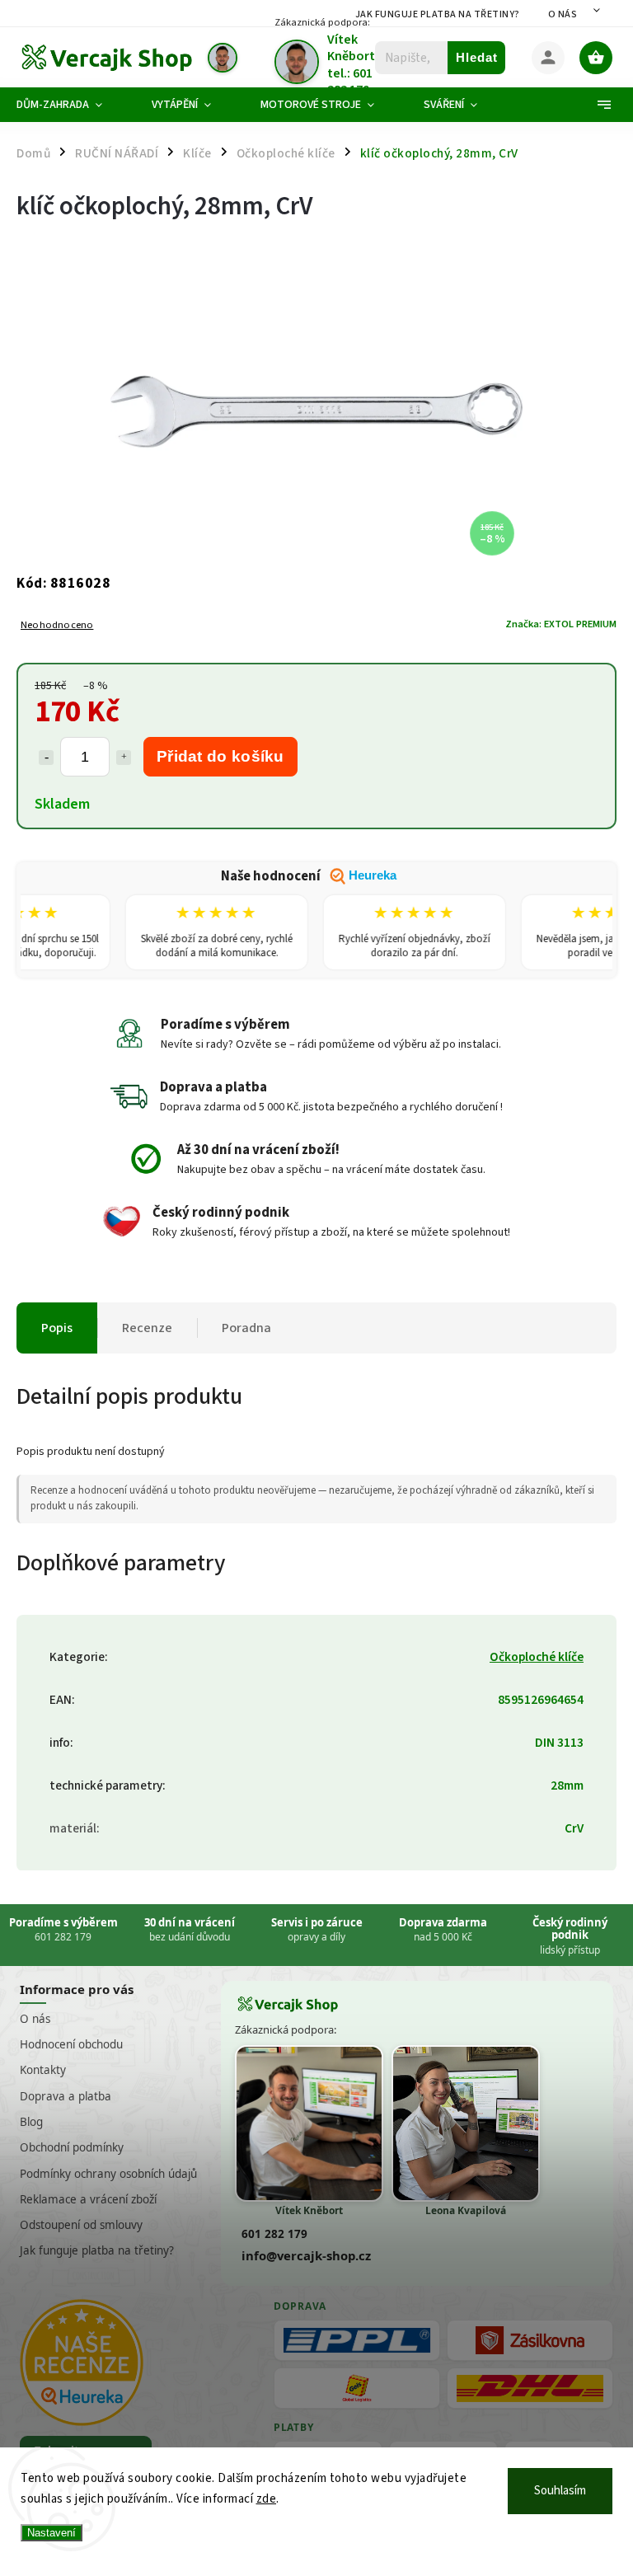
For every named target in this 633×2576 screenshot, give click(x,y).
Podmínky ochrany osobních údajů (108, 2174)
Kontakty (43, 2070)
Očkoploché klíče (537, 1657)
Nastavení (52, 2533)
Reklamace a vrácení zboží (88, 2199)
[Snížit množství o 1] (46, 758)
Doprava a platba (66, 2096)
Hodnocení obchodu (71, 2044)
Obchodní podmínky (72, 2147)
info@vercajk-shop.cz (306, 2255)
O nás (563, 14)
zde (267, 2499)
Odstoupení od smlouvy (81, 2225)
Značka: (561, 624)
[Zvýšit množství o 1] (124, 758)
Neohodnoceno (57, 625)
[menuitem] (72, 105)
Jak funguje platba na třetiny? (438, 14)
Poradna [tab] (246, 1328)
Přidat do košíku (220, 756)
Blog (31, 2122)
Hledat (477, 57)
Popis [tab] (57, 1328)
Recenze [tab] (147, 1328)
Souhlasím (560, 2491)
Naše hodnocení (309, 876)
